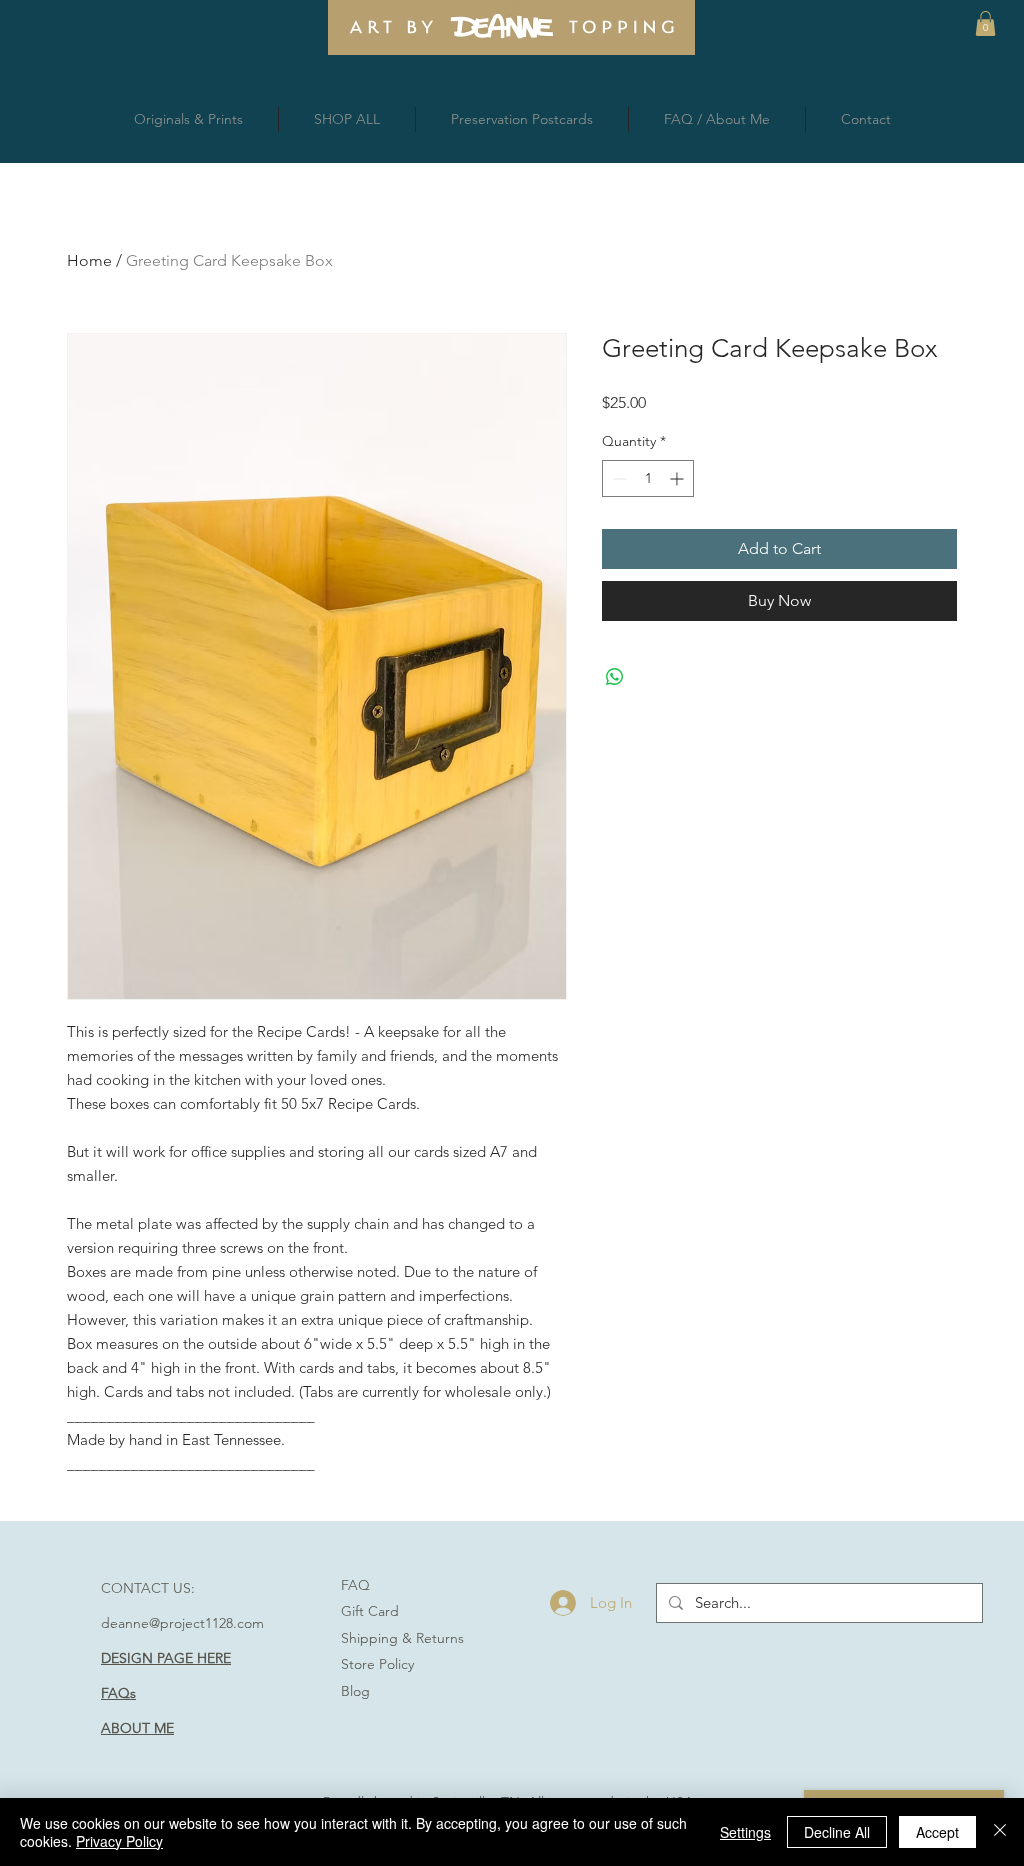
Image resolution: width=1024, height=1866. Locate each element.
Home (89, 260)
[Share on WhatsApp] (615, 677)
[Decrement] (617, 478)
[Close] (1000, 1832)
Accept (937, 1832)
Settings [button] (745, 1832)
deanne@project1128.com (182, 1623)
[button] (985, 23)
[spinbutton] (648, 478)
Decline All (837, 1832)
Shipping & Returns (402, 1638)
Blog (355, 1691)
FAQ (355, 1585)
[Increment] (678, 478)
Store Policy (377, 1664)
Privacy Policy (119, 1841)
